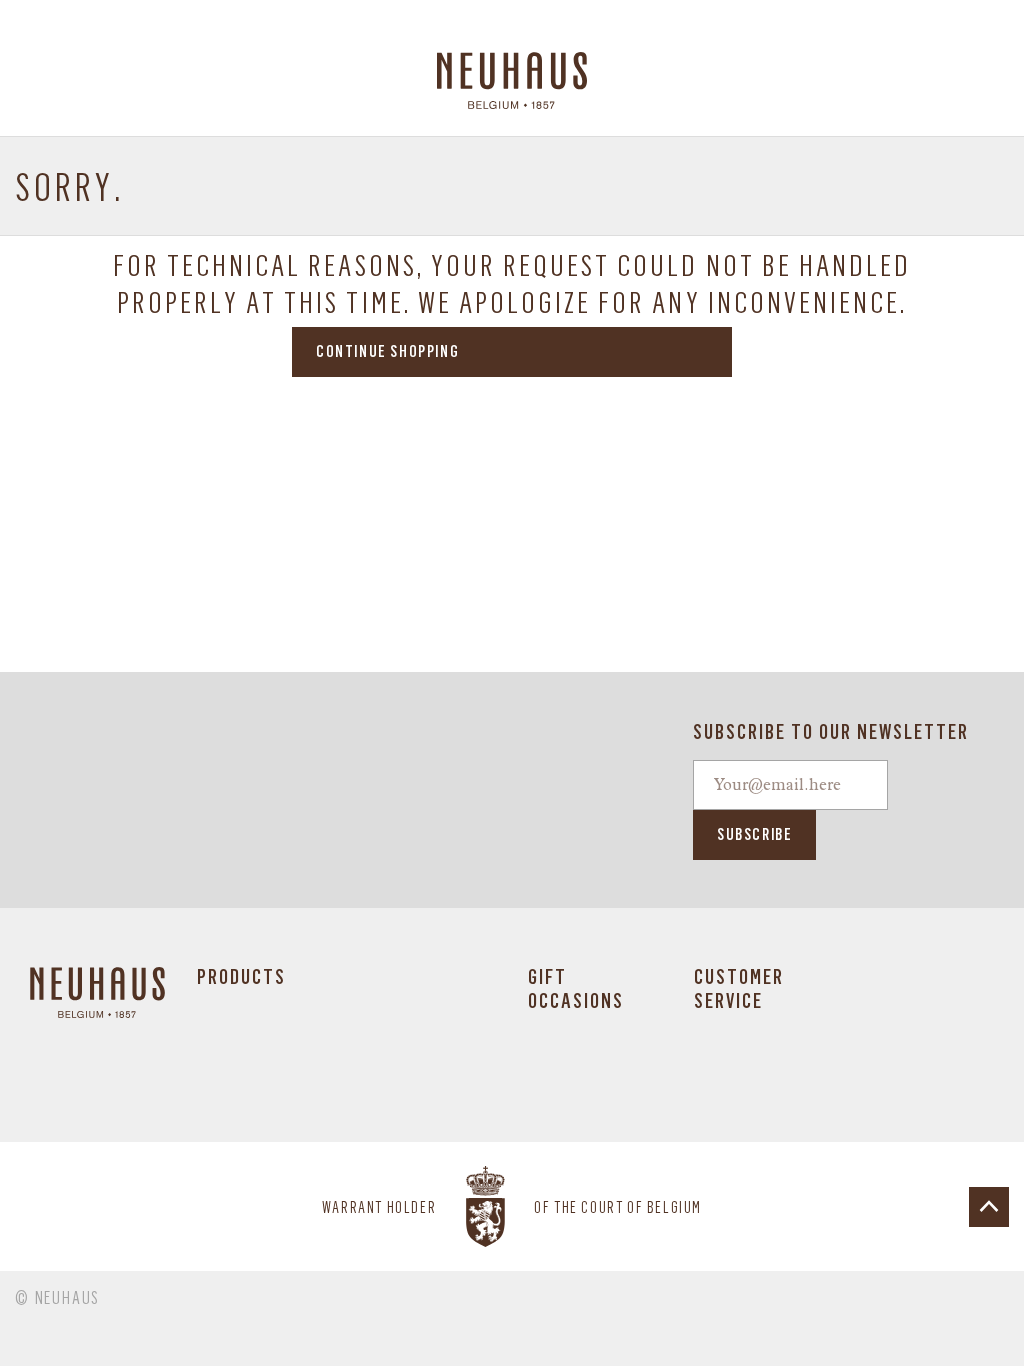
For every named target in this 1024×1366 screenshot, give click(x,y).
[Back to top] (989, 1207)
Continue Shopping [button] (387, 351)
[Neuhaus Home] (512, 80)
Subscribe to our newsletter (831, 732)
